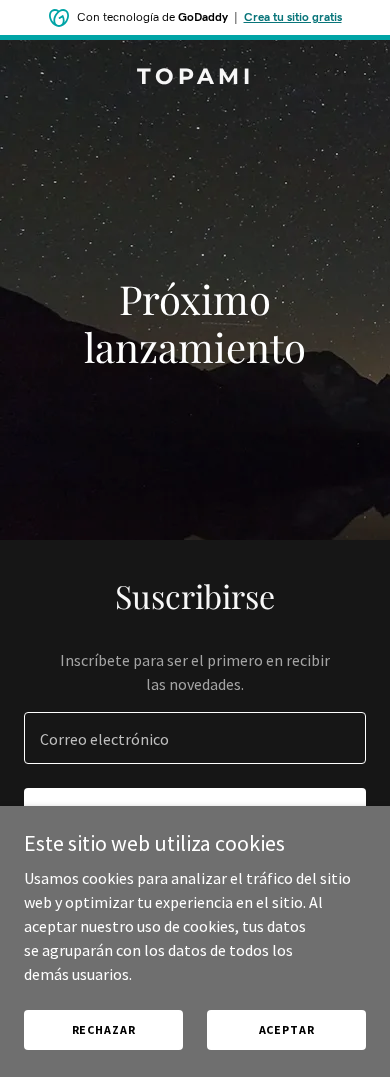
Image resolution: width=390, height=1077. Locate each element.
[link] (195, 78)
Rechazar (104, 1029)
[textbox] (195, 738)
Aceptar (287, 1029)
